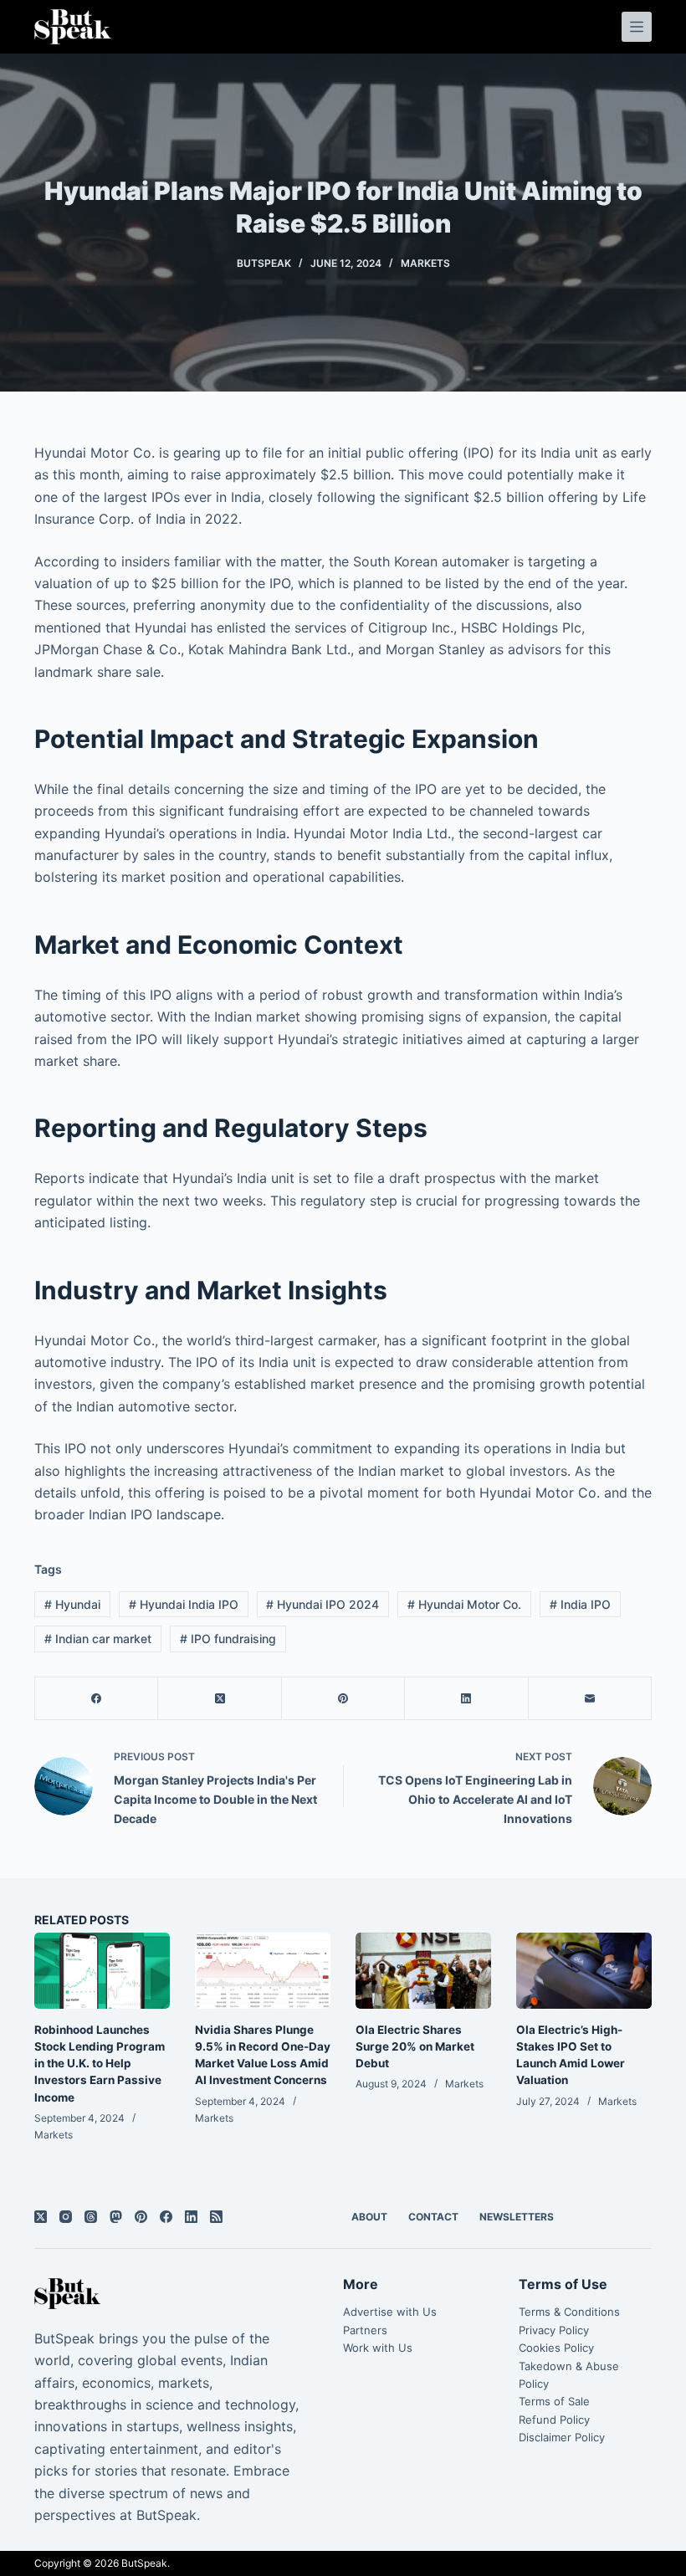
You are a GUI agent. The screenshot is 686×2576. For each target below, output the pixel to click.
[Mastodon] (116, 2217)
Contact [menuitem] (433, 2217)
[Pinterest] (343, 1699)
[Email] (590, 1699)
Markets (425, 263)
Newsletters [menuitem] (517, 2217)
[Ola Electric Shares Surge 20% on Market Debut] (423, 1971)
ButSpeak (144, 2563)
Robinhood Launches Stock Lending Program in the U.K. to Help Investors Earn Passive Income (100, 2064)
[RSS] (216, 2217)
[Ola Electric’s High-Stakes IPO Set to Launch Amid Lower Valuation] (584, 1971)
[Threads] (91, 2217)
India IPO (580, 1604)
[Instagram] (66, 2217)
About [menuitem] (369, 2217)
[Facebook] (97, 1699)
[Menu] (637, 27)
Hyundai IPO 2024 (323, 1604)
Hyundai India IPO (184, 1604)
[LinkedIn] (466, 1699)
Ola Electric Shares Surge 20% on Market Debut (415, 2047)
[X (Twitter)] (220, 1699)
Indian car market (98, 1639)
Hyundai (72, 1604)
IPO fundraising (228, 1639)
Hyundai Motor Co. (464, 1604)
